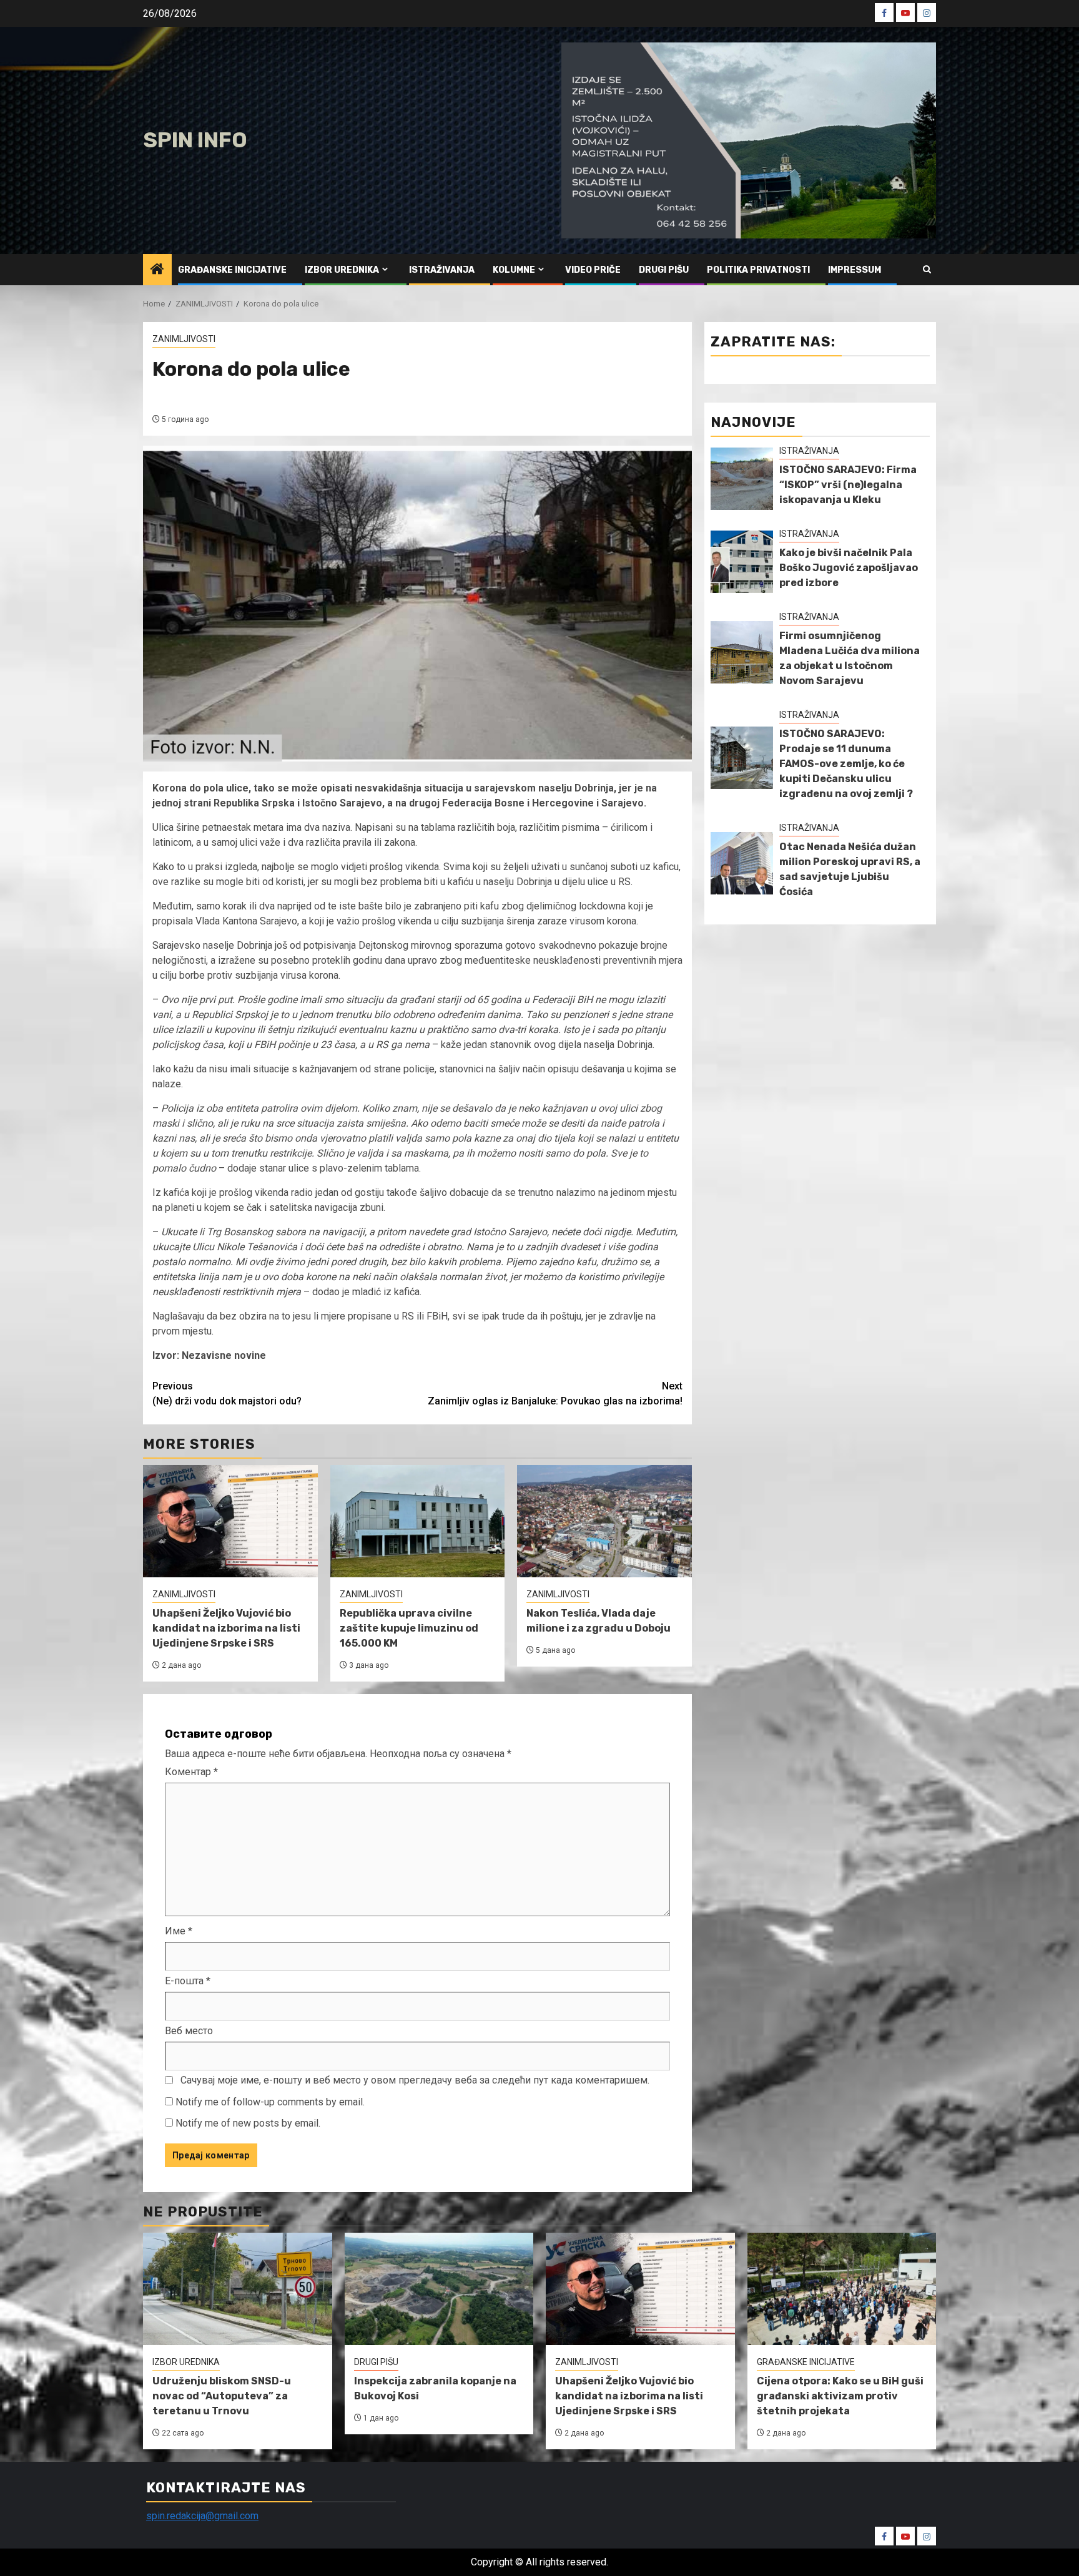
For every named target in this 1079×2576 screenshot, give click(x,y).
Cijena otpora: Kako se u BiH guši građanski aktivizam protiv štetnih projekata (840, 2396)
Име (179, 1931)
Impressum (855, 270)
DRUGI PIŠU (664, 270)
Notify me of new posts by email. (248, 2123)
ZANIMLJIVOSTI (184, 339)
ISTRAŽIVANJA (442, 270)
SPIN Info (195, 140)
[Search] (927, 269)
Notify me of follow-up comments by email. (270, 2102)
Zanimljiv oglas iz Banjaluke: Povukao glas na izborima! (555, 1393)
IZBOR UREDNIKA (342, 270)
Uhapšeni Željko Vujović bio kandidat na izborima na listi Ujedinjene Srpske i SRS (226, 1628)
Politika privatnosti (758, 270)
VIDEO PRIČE (593, 270)
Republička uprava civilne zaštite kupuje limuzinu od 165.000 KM (409, 1628)
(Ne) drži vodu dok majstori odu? (227, 1393)
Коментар (191, 1772)
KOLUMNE (514, 270)
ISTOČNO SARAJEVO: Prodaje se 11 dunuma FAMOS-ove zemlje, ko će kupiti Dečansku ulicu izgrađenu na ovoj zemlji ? (846, 764)
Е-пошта (188, 1981)
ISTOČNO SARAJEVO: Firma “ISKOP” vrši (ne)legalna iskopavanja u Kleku (848, 485)
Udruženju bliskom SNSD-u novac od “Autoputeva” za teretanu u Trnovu (222, 2396)
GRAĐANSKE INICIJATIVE (232, 270)
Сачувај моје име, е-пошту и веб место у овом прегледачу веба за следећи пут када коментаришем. (415, 2080)
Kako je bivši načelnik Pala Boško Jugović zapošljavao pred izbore (849, 568)
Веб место (189, 2031)
